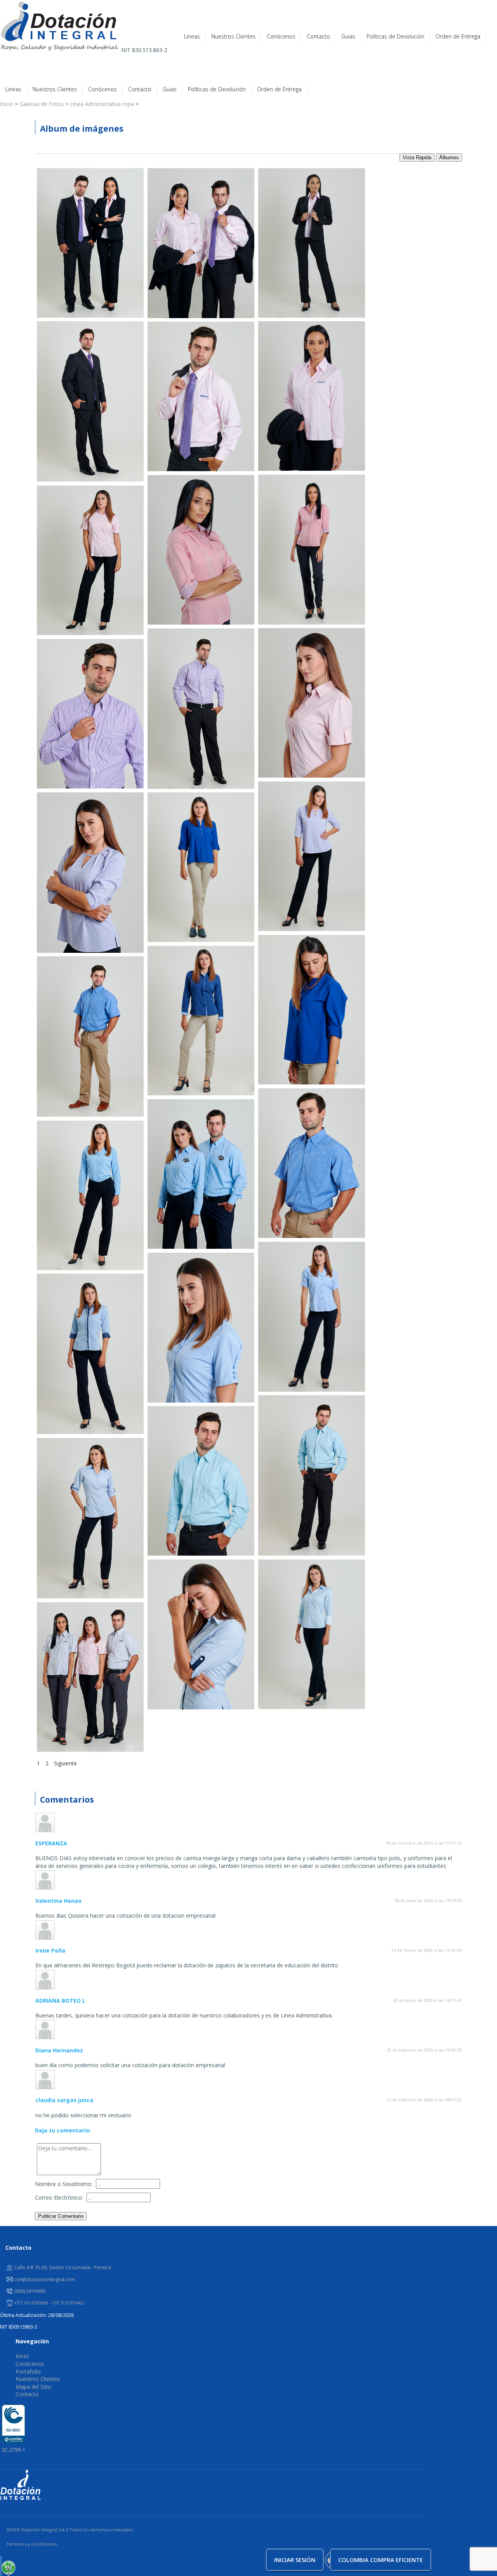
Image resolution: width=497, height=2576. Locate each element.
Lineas (192, 37)
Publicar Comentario (61, 2216)
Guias (348, 37)
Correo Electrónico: (59, 2197)
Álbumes (449, 158)
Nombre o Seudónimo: (64, 2184)
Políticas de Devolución (395, 37)
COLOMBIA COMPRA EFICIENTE (381, 2560)
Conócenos (281, 37)
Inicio (22, 2356)
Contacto (318, 37)
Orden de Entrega (458, 37)
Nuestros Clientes (233, 37)
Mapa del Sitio (33, 2387)
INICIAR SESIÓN (295, 2560)
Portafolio (28, 2371)
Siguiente (66, 1763)
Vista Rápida (417, 158)
